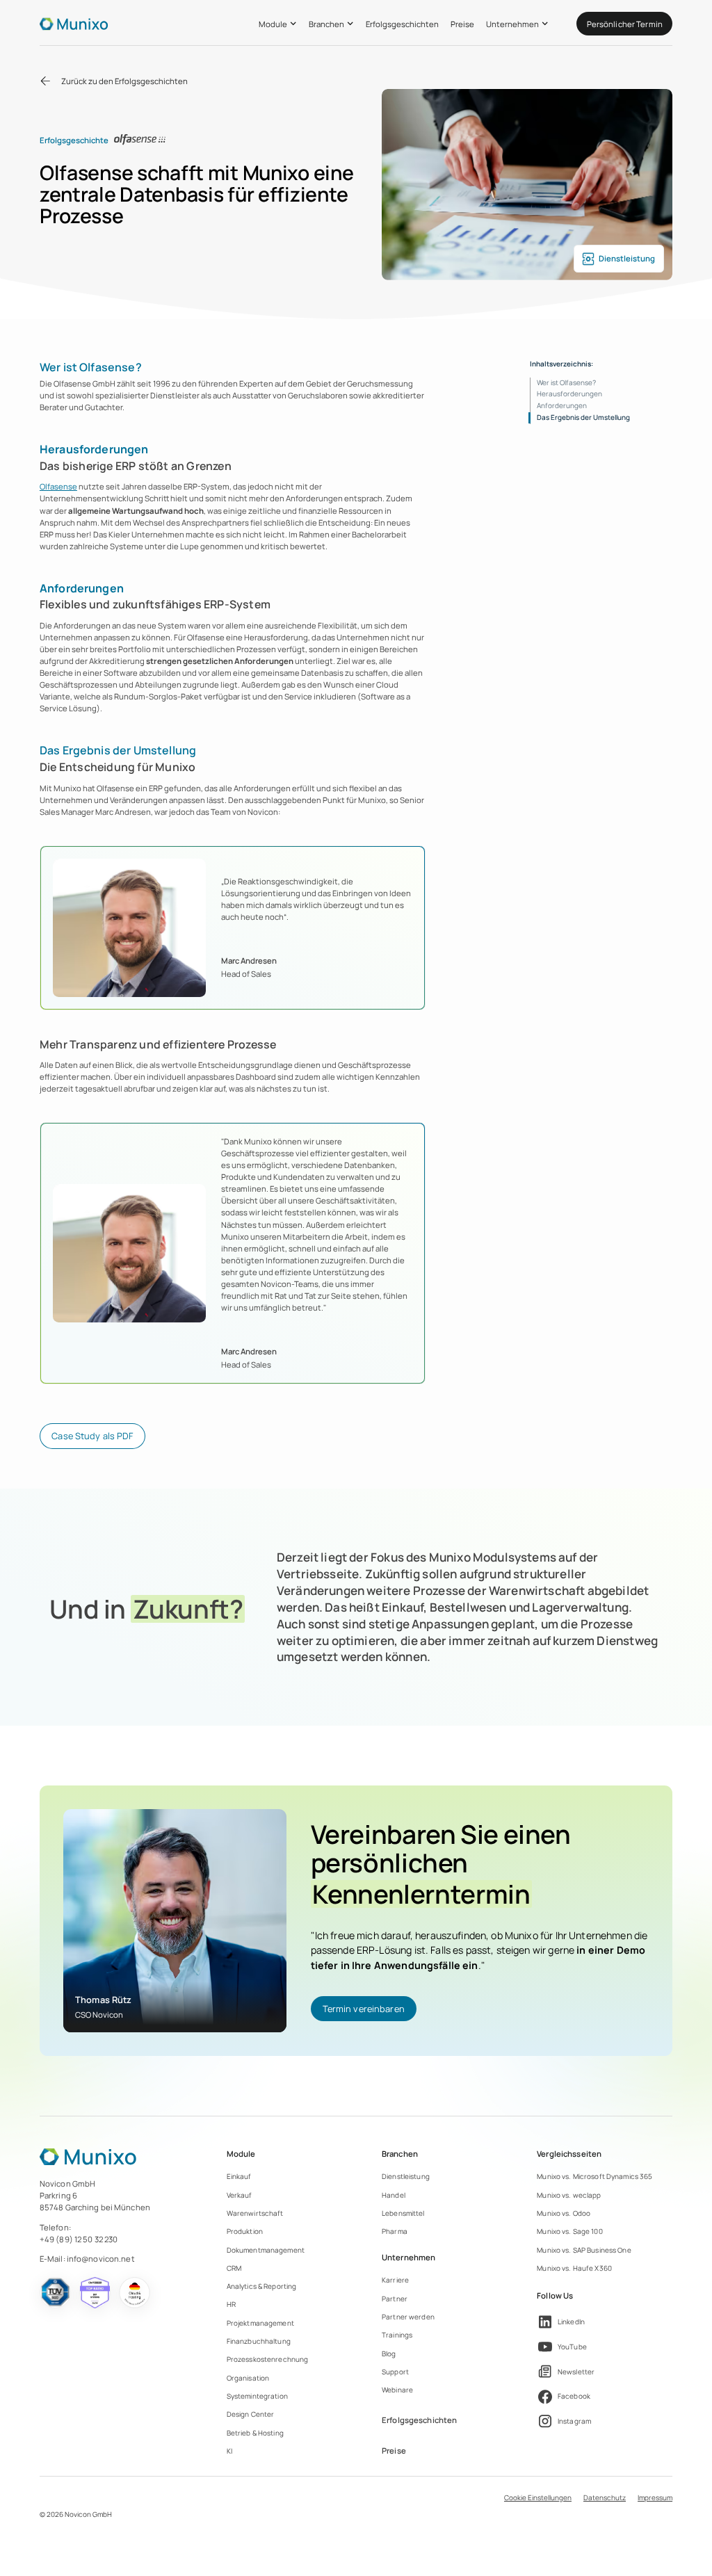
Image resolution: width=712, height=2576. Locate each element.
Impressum (655, 2497)
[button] (278, 24)
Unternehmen (512, 24)
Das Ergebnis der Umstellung (583, 417)
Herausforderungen (569, 394)
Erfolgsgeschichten (402, 24)
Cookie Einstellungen (538, 2497)
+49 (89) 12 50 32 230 (79, 2239)
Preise (462, 24)
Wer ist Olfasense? (566, 382)
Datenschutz (605, 2497)
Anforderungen (562, 405)
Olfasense (58, 486)
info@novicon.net (101, 2259)
